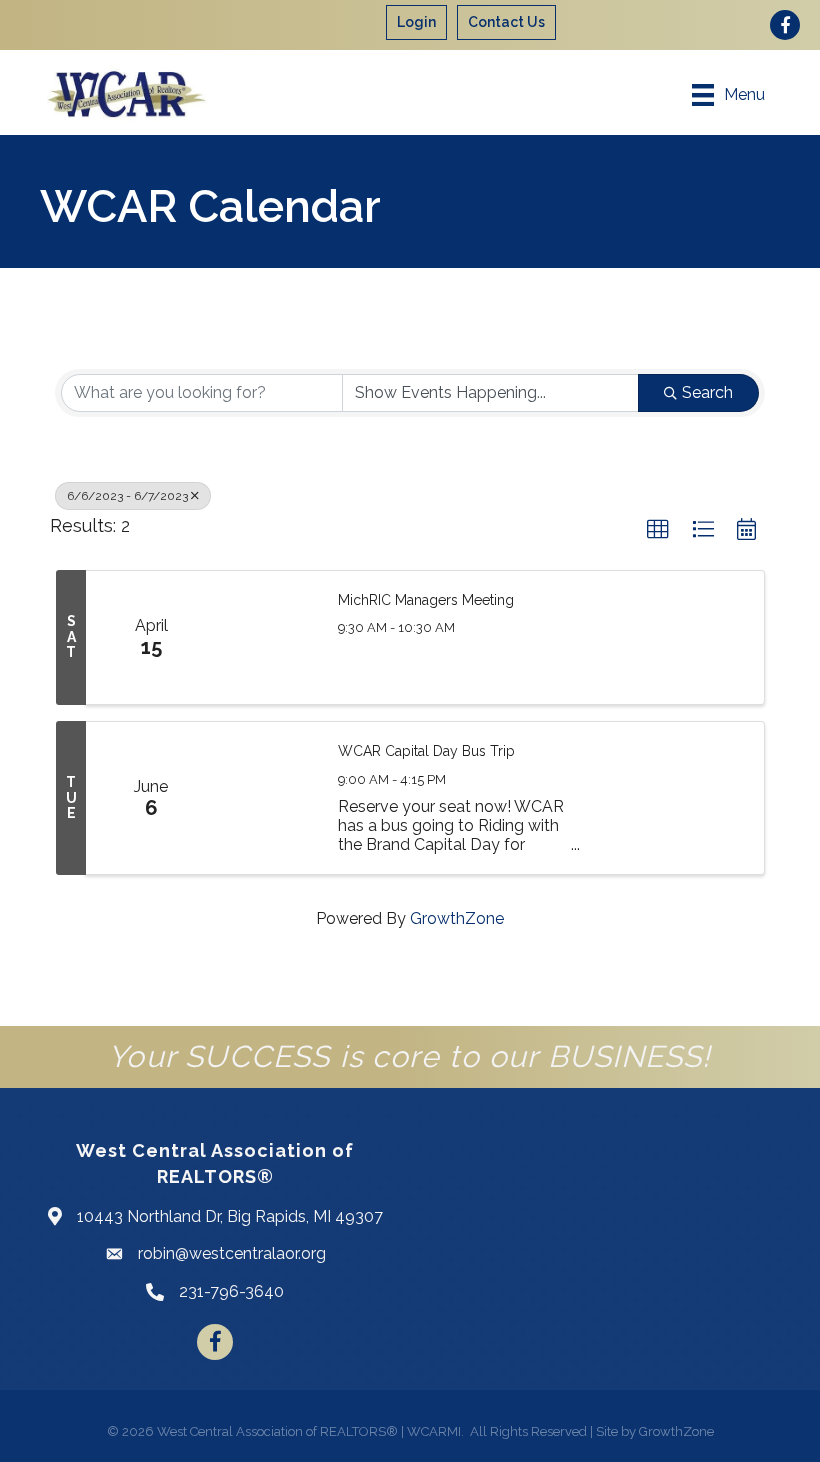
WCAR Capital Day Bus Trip (426, 751)
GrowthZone (457, 918)
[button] (658, 530)
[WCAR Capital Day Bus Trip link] (267, 798)
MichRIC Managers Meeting (426, 600)
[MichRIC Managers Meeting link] (267, 638)
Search (707, 392)
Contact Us (506, 22)
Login (416, 22)
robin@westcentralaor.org (232, 1253)
